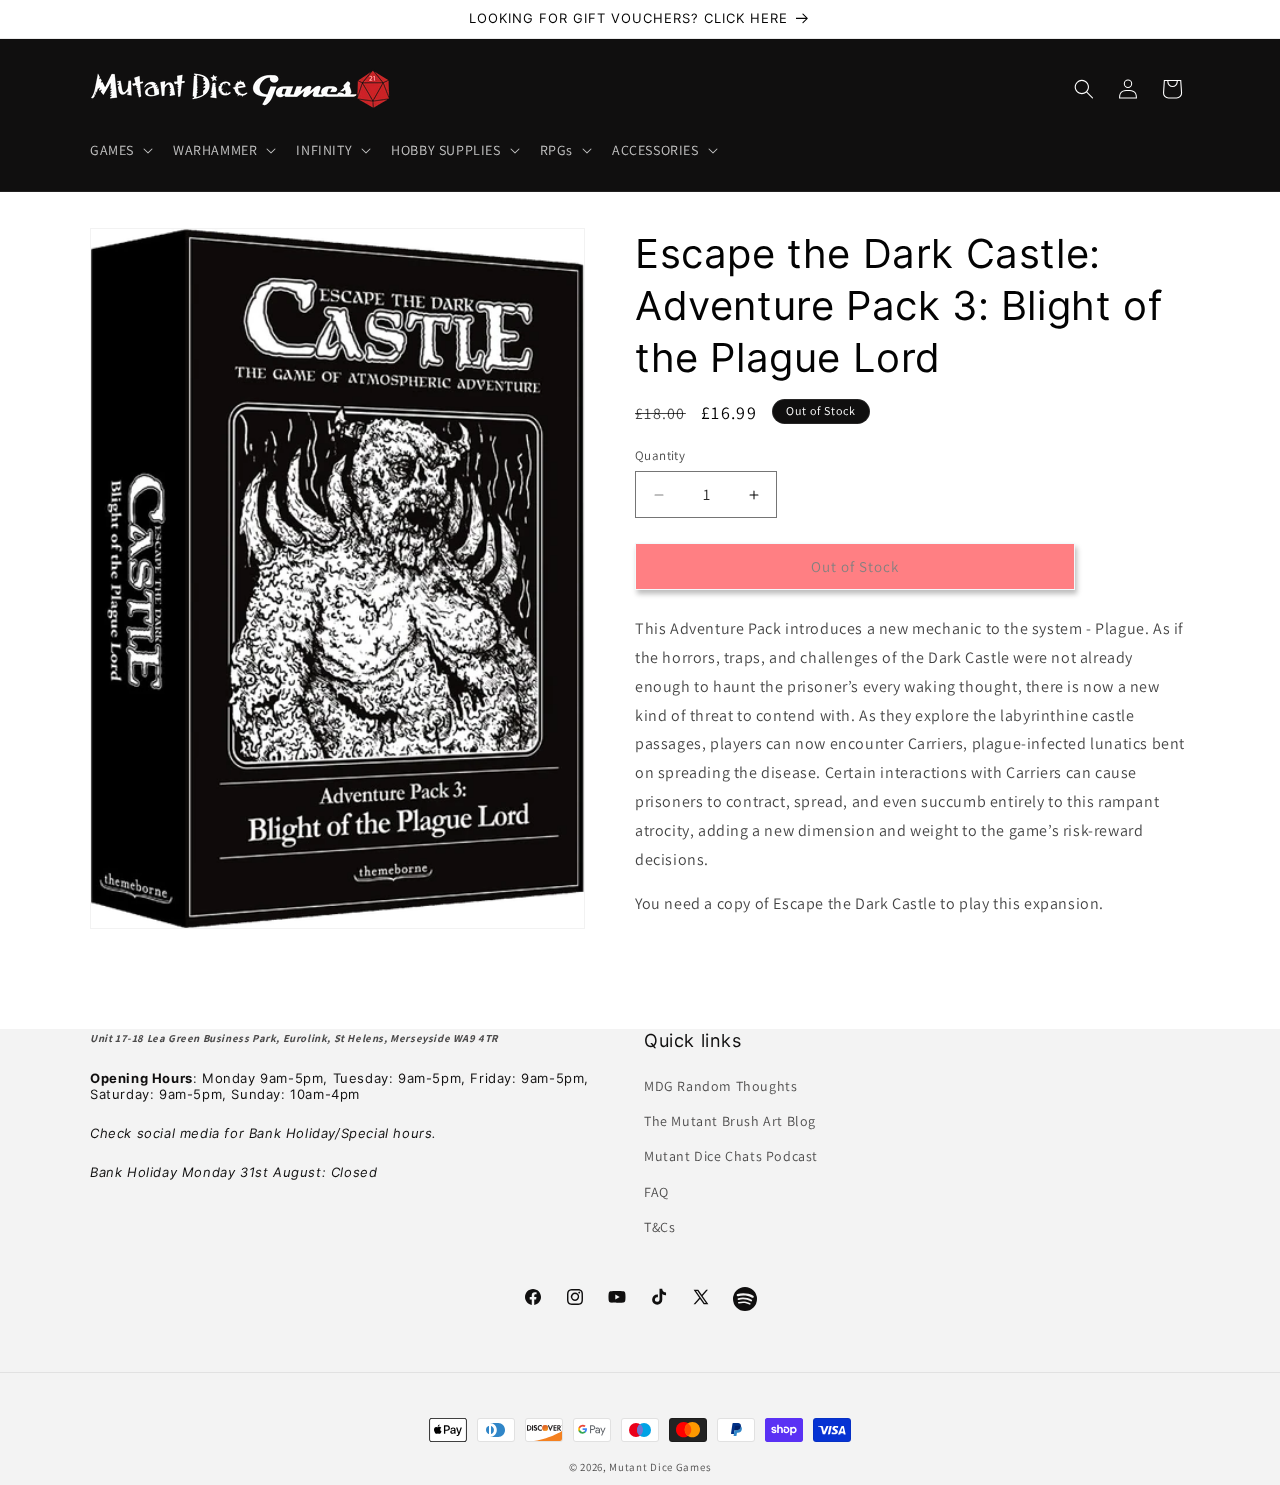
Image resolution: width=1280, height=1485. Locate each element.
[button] (119, 150)
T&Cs (659, 1227)
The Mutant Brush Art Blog (730, 1122)
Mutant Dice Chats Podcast (731, 1157)
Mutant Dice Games (660, 1467)
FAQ (656, 1192)
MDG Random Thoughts (720, 1087)
